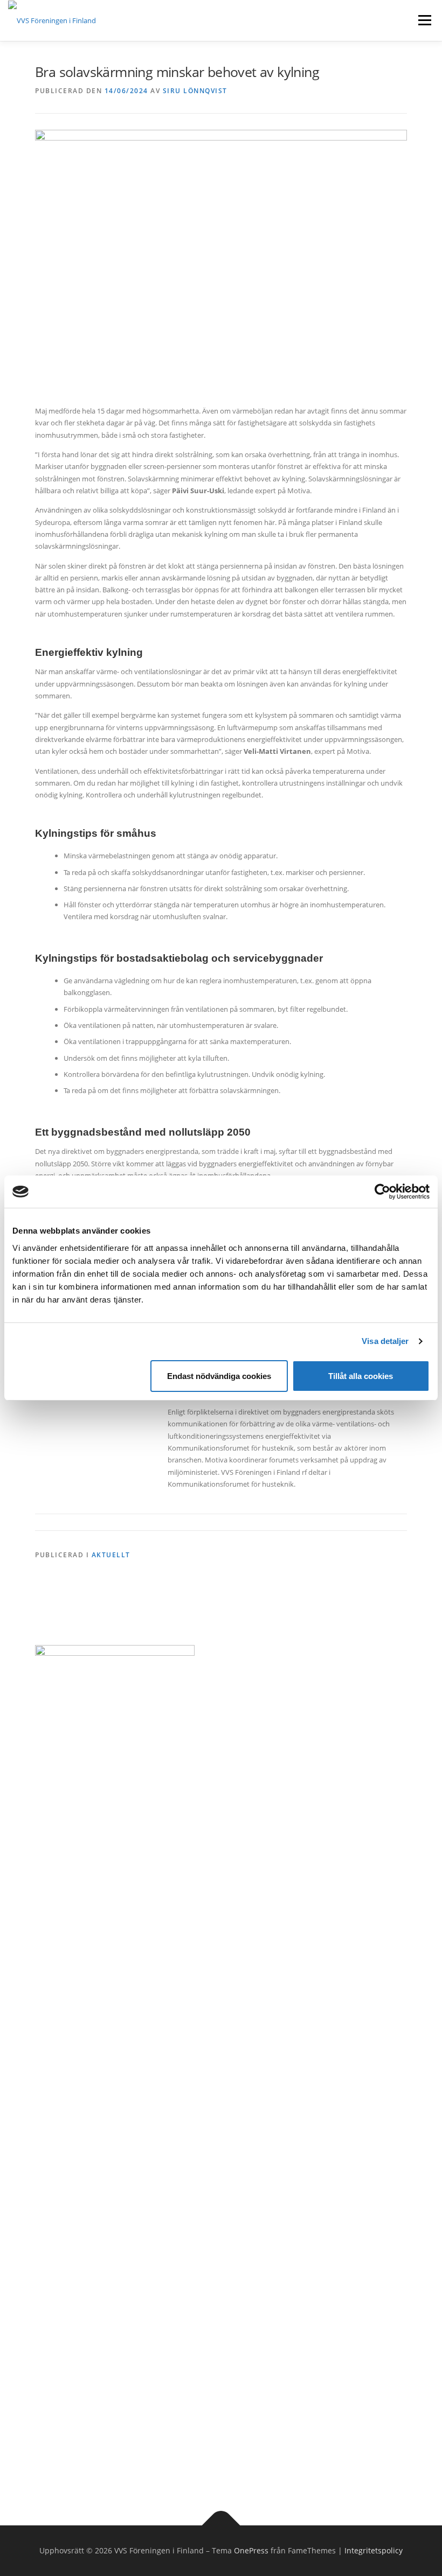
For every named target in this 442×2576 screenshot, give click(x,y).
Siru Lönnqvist (195, 91)
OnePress (251, 2550)
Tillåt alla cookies (361, 1376)
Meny (424, 20)
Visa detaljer (385, 1341)
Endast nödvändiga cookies (219, 1376)
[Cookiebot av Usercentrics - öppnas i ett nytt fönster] (382, 1192)
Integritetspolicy (374, 2550)
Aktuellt (111, 1555)
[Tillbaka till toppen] (221, 2526)
